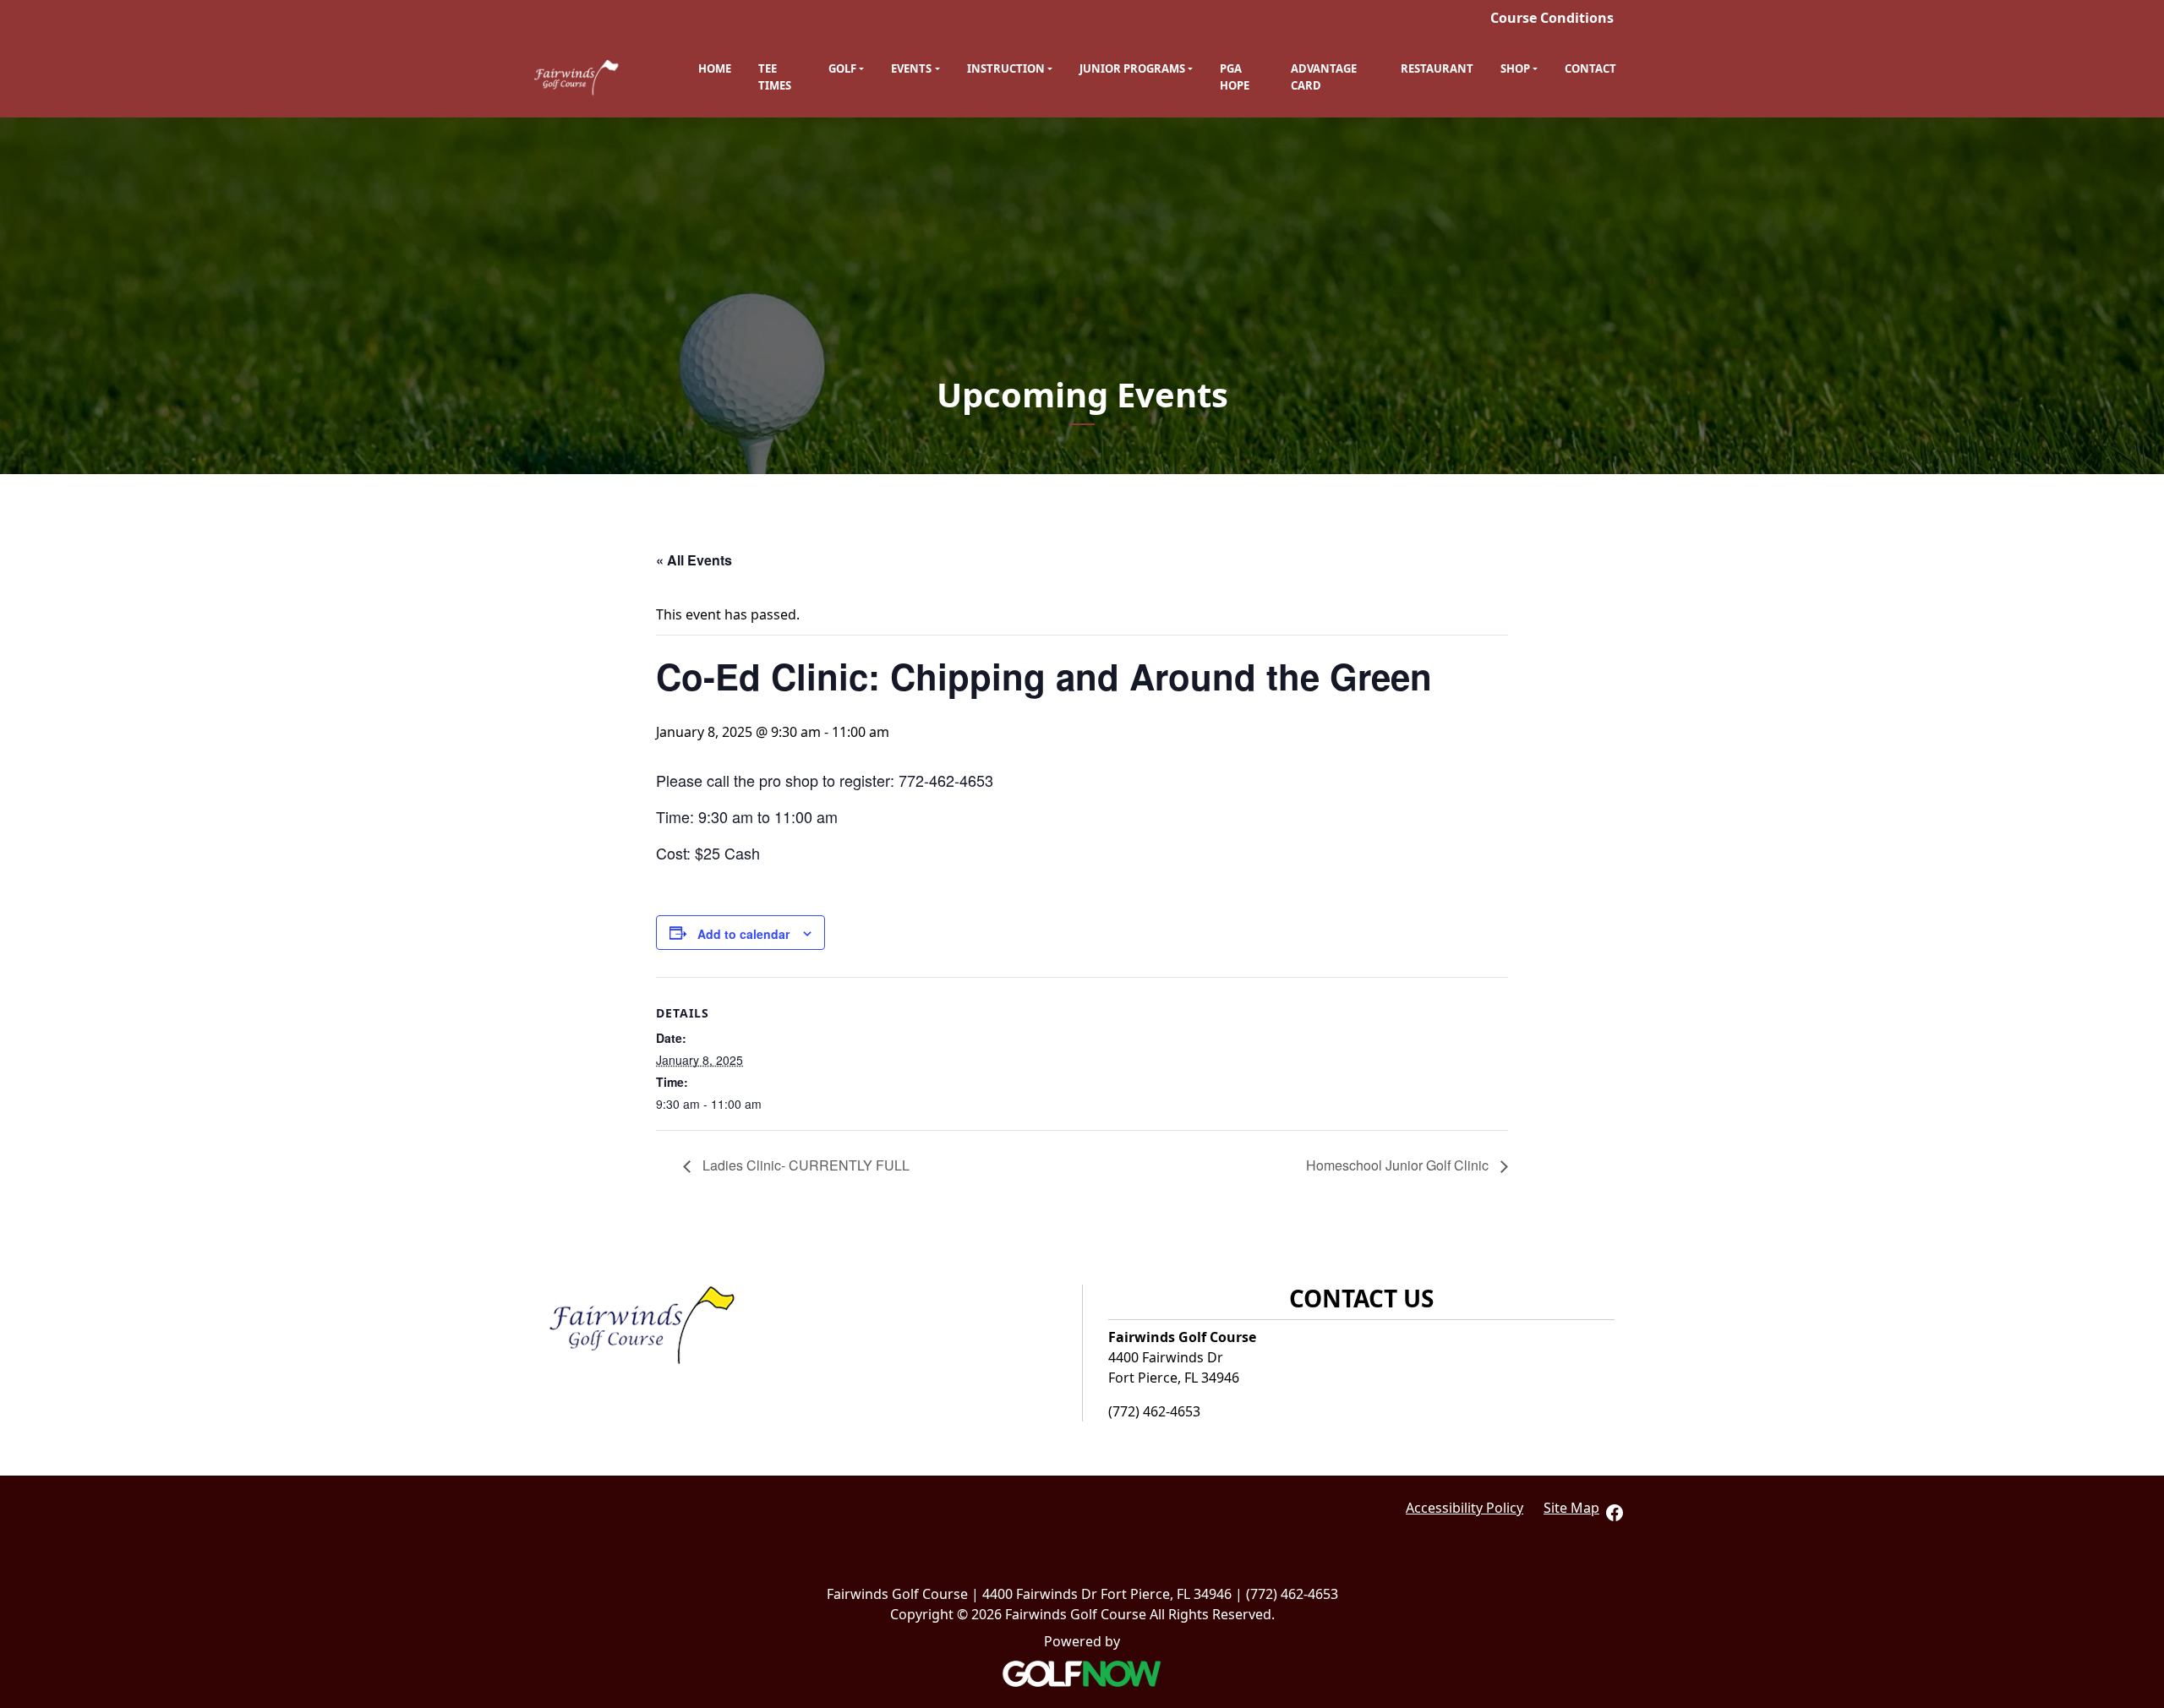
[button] (846, 70)
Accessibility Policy (1465, 1508)
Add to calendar (743, 934)
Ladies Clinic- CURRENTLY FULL (804, 1165)
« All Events (694, 560)
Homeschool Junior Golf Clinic (1399, 1165)
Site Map (1571, 1508)
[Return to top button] (2142, 1210)
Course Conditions (1552, 18)
